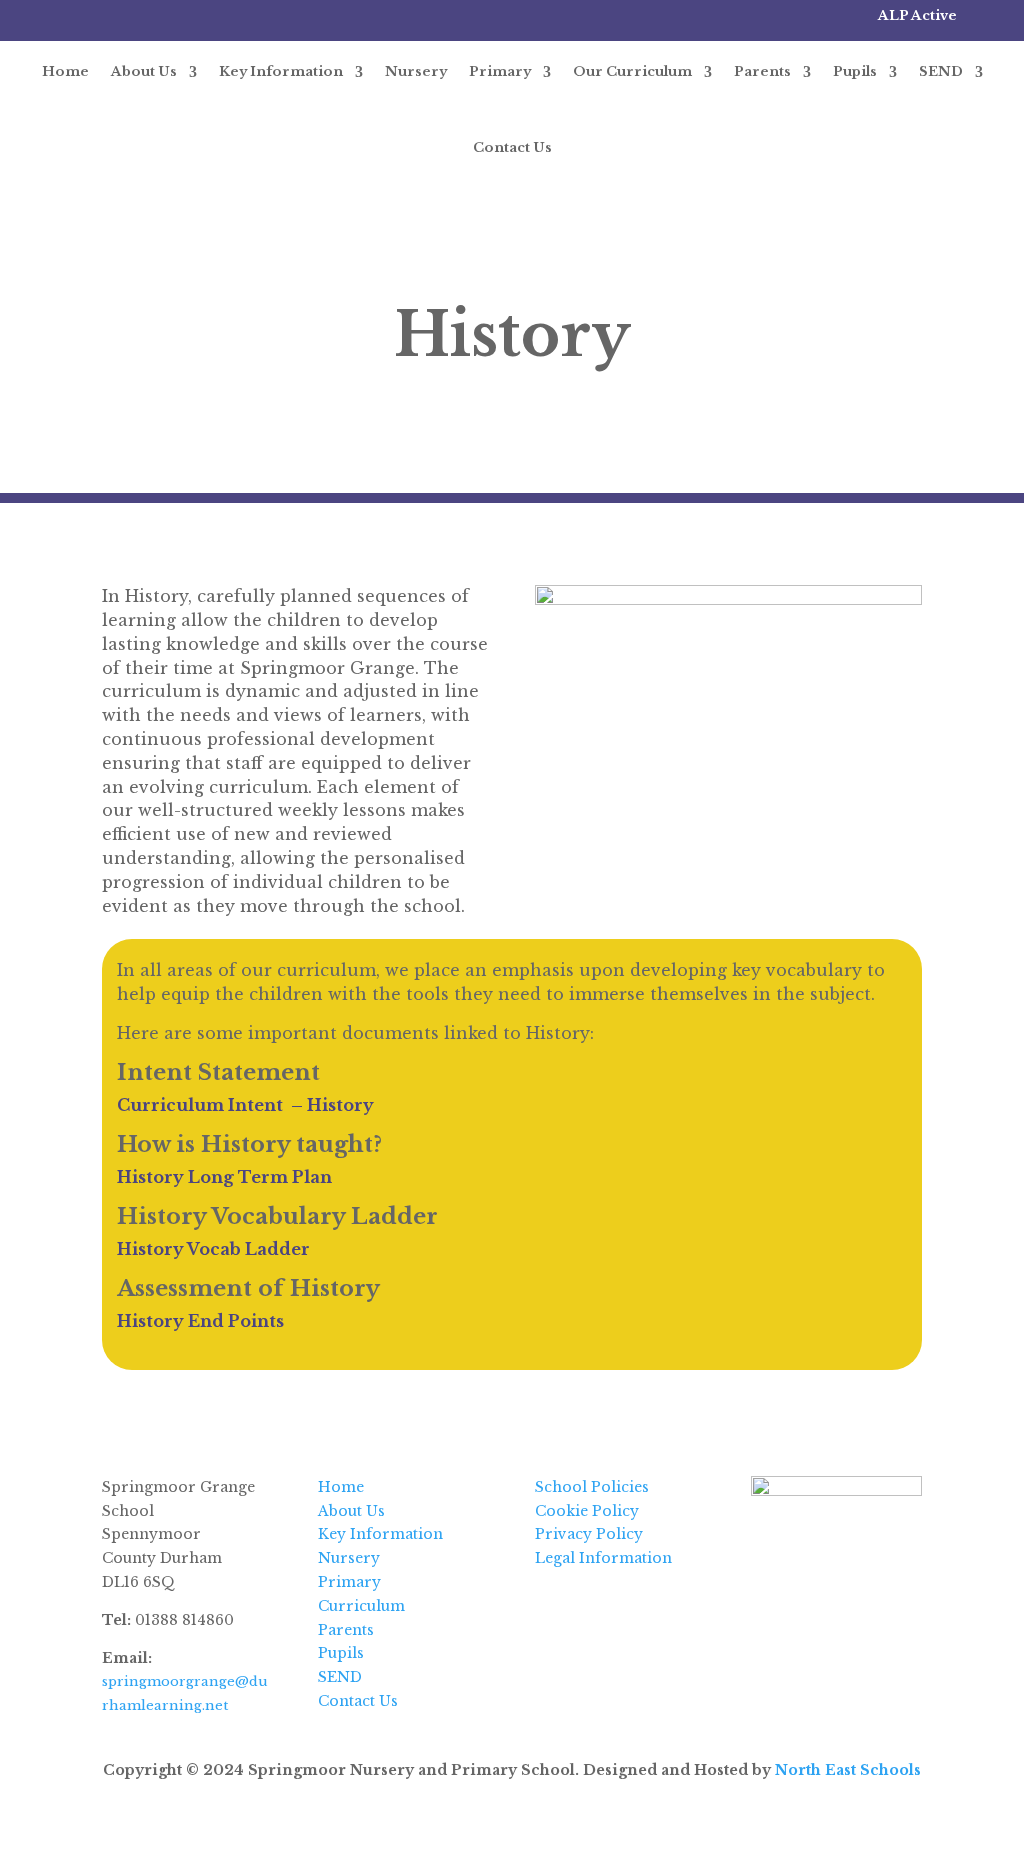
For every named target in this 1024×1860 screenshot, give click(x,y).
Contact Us (512, 147)
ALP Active (917, 15)
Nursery (416, 71)
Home (65, 71)
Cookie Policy (587, 1511)
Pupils (855, 71)
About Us (144, 71)
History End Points (200, 1321)
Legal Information (603, 1558)
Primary (500, 71)
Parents (762, 71)
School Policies (592, 1487)
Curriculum (361, 1606)
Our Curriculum (632, 71)
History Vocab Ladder (213, 1249)
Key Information (281, 71)
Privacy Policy (589, 1534)
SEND (941, 71)
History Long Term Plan (224, 1177)
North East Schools (848, 1770)
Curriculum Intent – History (245, 1105)
